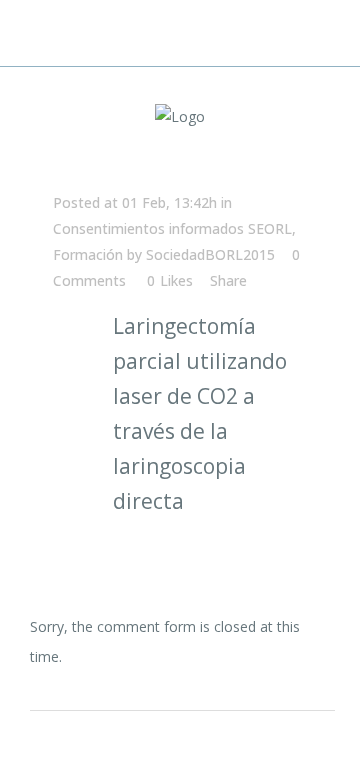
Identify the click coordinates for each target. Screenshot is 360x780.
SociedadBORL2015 (210, 254)
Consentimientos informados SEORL (172, 228)
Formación (88, 254)
